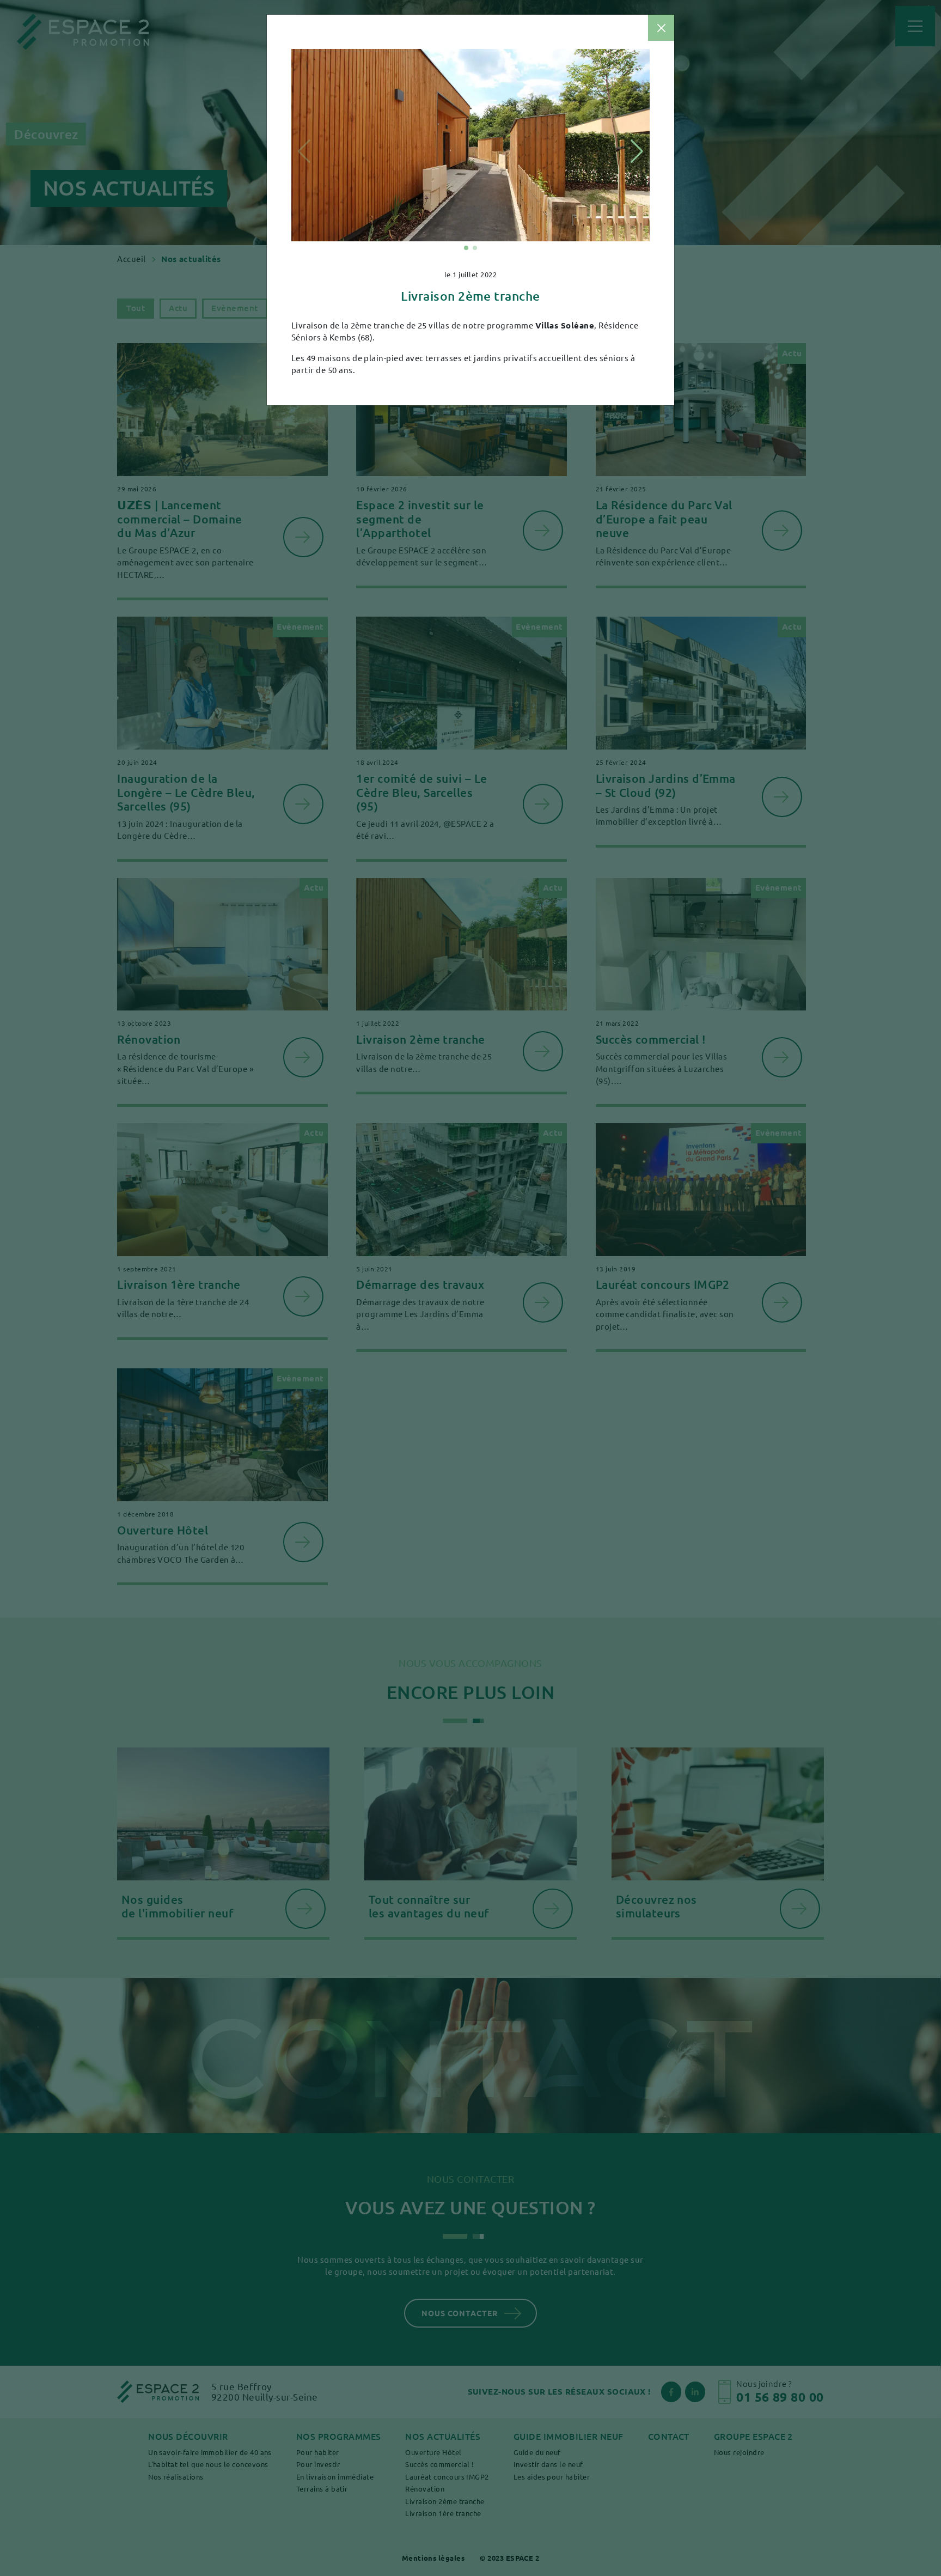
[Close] (661, 28)
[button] (466, 248)
